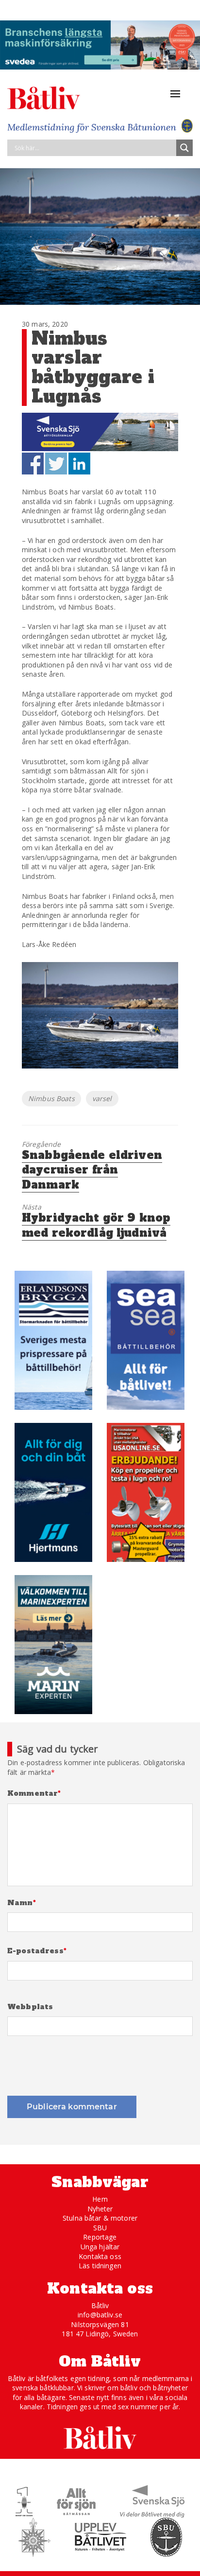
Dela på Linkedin (79, 464)
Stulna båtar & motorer (100, 2218)
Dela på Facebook (33, 464)
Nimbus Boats (51, 1098)
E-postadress (37, 1951)
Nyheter (100, 2209)
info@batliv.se (100, 2315)
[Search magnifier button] (184, 148)
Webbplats (30, 2007)
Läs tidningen (100, 2266)
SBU (100, 2228)
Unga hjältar (100, 2247)
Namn (22, 1903)
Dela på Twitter (56, 464)
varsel (102, 1098)
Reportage (100, 2237)
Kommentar (34, 1794)
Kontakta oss (100, 2256)
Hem (100, 2199)
